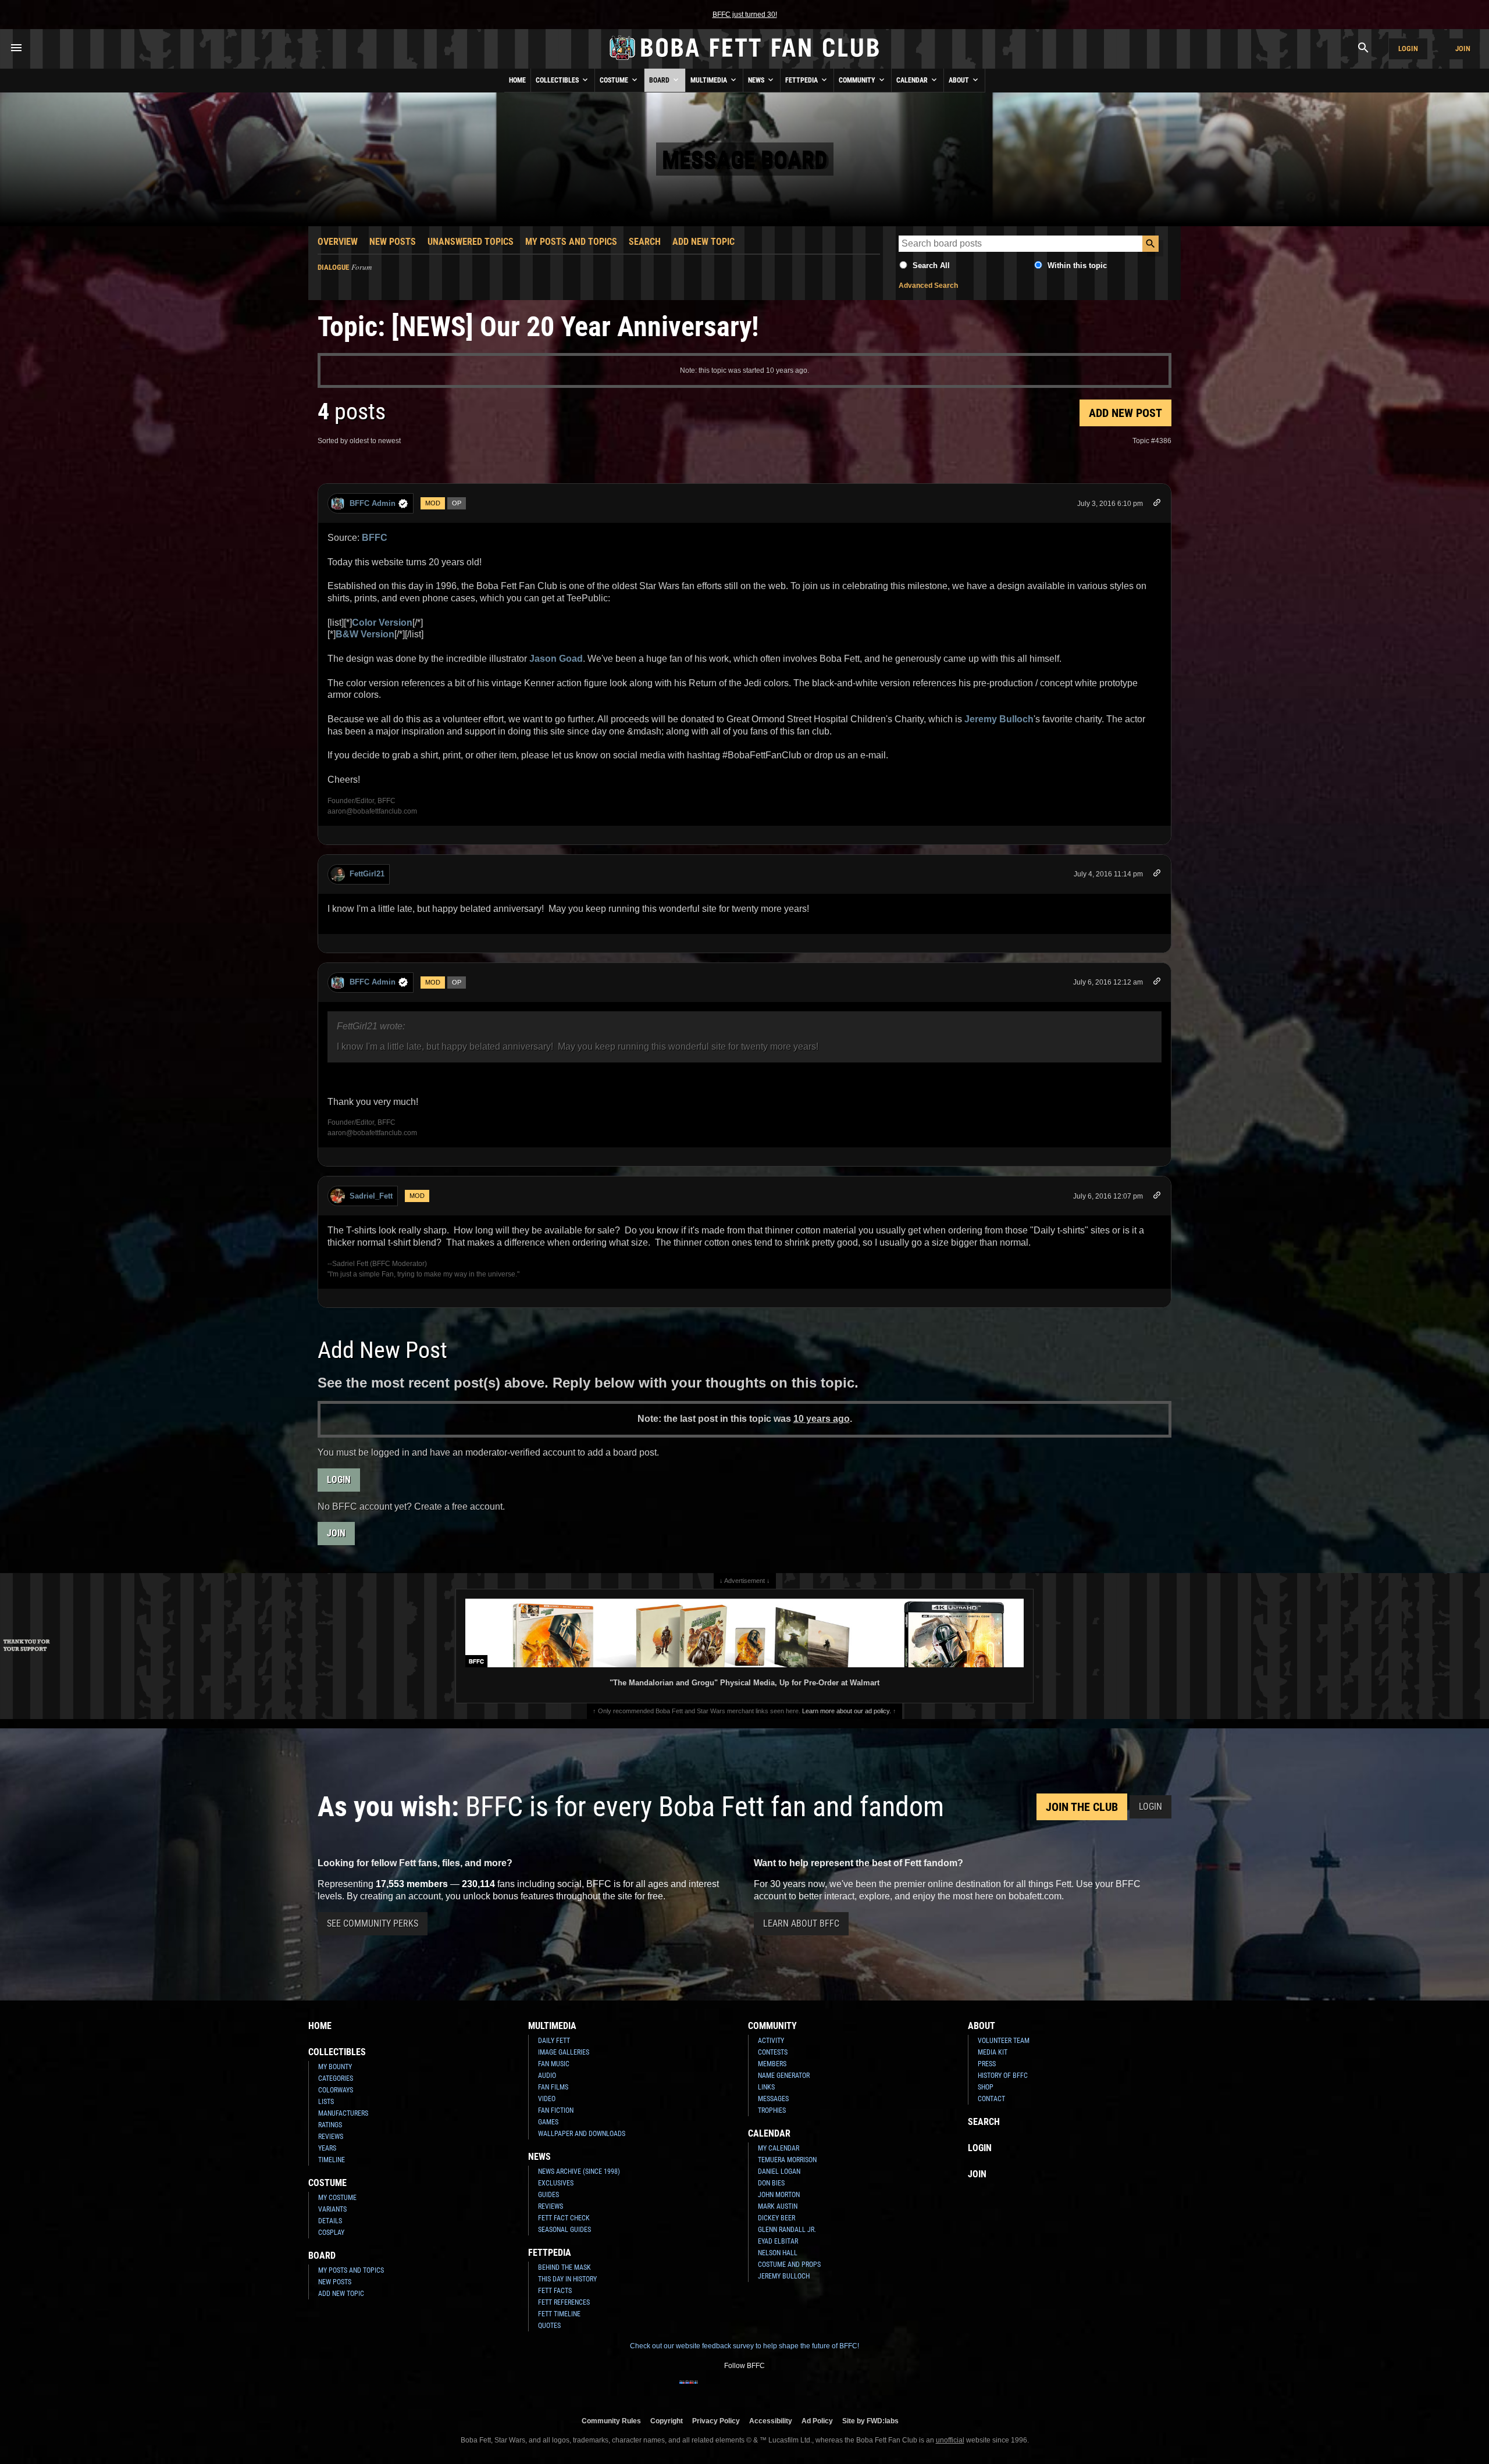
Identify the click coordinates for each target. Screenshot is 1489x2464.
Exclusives (556, 2183)
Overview (338, 242)
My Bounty (335, 2067)
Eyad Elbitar (778, 2241)
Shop (986, 2087)
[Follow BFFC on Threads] (782, 2390)
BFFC (375, 538)
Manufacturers (343, 2113)
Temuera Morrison (787, 2160)
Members (772, 2064)
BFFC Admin (373, 503)
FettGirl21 (367, 874)
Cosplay (331, 2233)
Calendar (913, 80)
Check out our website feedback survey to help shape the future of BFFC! (744, 2346)
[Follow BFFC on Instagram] (707, 2390)
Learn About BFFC (801, 1923)
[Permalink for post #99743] (1157, 504)
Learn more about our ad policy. (847, 1711)
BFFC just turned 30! (745, 15)
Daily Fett (554, 2041)
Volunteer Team (1004, 2041)
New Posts (393, 242)
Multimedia (710, 80)
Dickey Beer (776, 2218)
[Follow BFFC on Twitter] (726, 2390)
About (960, 80)
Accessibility (771, 2421)
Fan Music (554, 2064)
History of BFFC (1003, 2076)
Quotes (549, 2326)
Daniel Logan (779, 2171)
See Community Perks (373, 1923)
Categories (336, 2078)
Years (327, 2148)
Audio (547, 2076)
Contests (773, 2052)
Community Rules (611, 2421)
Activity (771, 2041)
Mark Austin (778, 2206)
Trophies (772, 2110)
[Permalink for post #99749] (1157, 983)
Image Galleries (564, 2052)
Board (660, 80)
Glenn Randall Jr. (787, 2230)
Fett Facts (555, 2291)
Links (766, 2087)
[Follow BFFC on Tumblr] (744, 2390)
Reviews (331, 2137)
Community (858, 80)
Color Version (382, 623)
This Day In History (567, 2279)
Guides (548, 2195)
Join (1463, 49)
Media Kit (993, 2052)
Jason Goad (556, 659)
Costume (615, 80)
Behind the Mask (564, 2267)
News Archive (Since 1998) (579, 2171)
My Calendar (779, 2148)
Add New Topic (703, 242)
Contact (991, 2099)
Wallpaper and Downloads (582, 2134)
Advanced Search (928, 286)
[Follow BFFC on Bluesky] (800, 2390)
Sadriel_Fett (371, 1196)
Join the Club (1082, 1807)
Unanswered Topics (471, 242)
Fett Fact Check (564, 2218)
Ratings (330, 2125)
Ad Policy (817, 2421)
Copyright (667, 2421)
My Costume (337, 2198)
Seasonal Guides (564, 2230)
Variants (332, 2209)
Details (330, 2221)
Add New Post (1125, 413)
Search (645, 242)
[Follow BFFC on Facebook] (689, 2390)
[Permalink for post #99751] (1157, 1197)
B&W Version (365, 634)
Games (548, 2122)
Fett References (564, 2302)
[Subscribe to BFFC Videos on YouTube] (763, 2390)
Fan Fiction (556, 2110)
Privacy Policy (716, 2421)
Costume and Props (789, 2265)
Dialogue (333, 267)
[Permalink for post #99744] (1157, 875)
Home (517, 80)
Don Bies (771, 2183)
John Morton (779, 2195)
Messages (773, 2099)
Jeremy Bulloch (999, 719)
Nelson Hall (778, 2253)
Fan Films (553, 2087)
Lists (326, 2102)
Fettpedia (802, 80)
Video (547, 2099)
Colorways (336, 2090)
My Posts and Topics (571, 242)
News (757, 80)
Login (1408, 49)
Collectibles (558, 80)
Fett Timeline (559, 2314)
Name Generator (784, 2076)
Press (987, 2064)
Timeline (332, 2160)
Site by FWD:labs (870, 2421)
